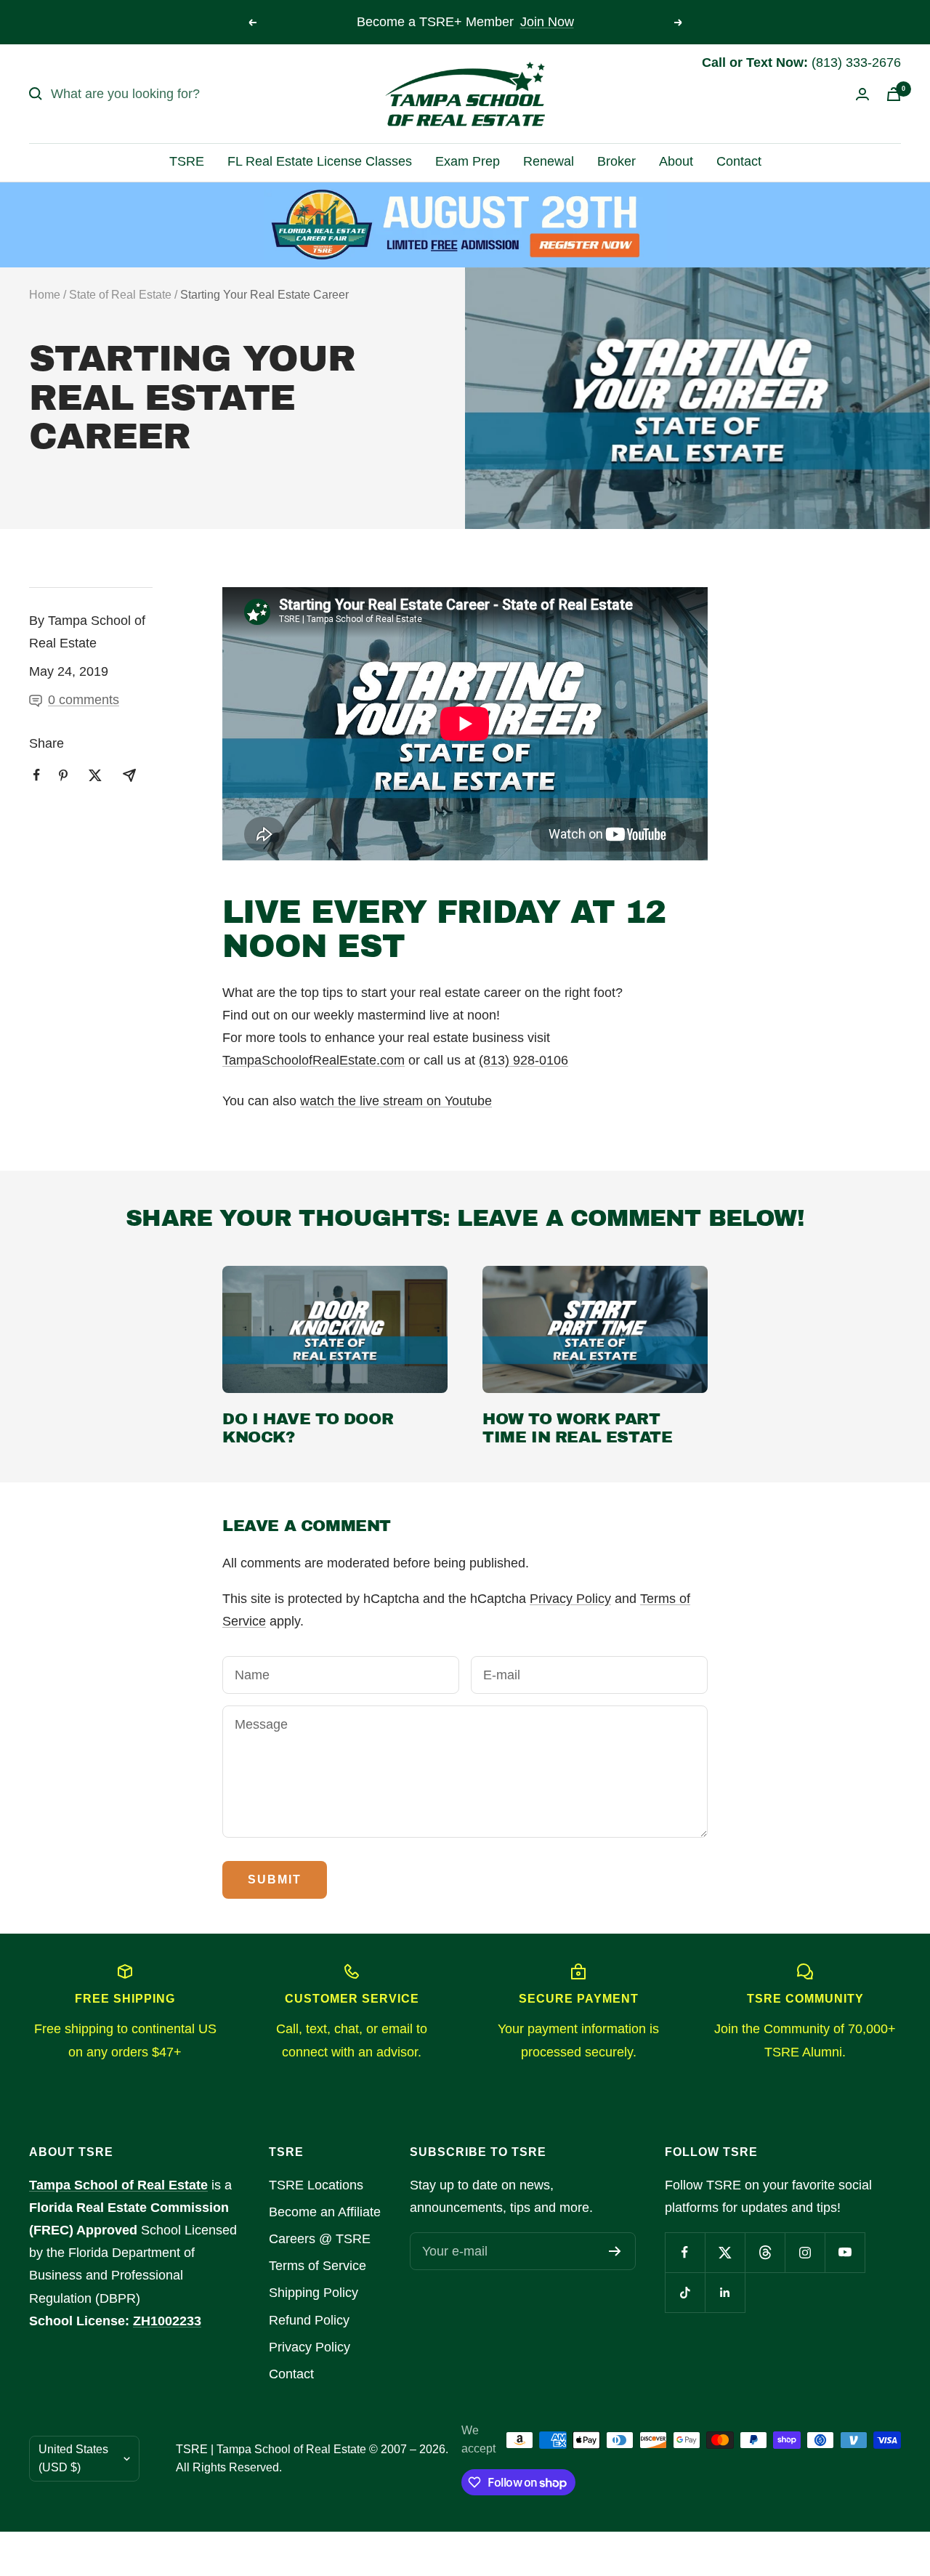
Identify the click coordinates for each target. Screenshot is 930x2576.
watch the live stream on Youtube (396, 1101)
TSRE (187, 161)
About (676, 161)
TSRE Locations (316, 2185)
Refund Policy (309, 2320)
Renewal (549, 161)
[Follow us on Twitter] (725, 2252)
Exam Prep (468, 161)
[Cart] (894, 94)
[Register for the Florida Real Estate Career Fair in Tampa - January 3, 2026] (465, 225)
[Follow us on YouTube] (845, 2252)
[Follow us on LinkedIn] (725, 2292)
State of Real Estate (120, 295)
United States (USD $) (73, 2458)
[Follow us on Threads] (765, 2252)
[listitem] (37, 775)
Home (45, 295)
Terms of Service (318, 2266)
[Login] (862, 94)
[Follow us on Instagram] (805, 2252)
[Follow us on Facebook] (685, 2252)
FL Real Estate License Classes (320, 161)
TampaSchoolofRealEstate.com (314, 1060)
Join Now (547, 22)
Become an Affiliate (325, 2212)
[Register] (615, 2251)
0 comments (84, 700)
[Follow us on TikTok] (685, 2292)
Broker (616, 161)
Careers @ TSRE (320, 2239)
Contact (739, 161)
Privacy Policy (570, 1599)
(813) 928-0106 (523, 1060)
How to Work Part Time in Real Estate (577, 1429)
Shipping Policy (314, 2293)
